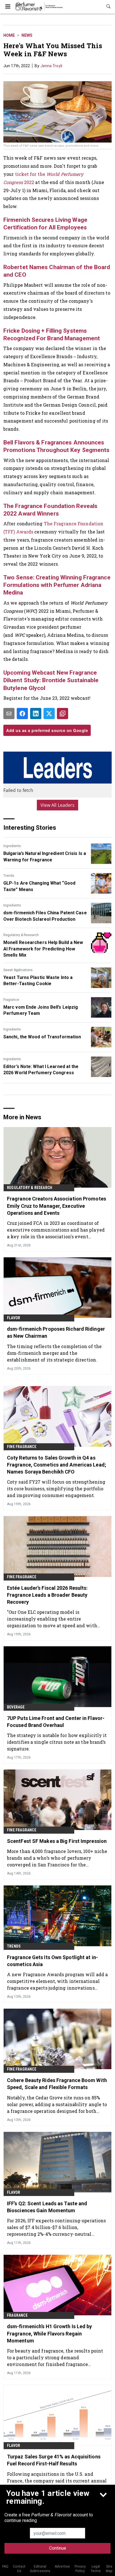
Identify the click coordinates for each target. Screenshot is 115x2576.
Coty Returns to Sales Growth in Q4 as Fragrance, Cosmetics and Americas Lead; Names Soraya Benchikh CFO (57, 1465)
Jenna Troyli (51, 66)
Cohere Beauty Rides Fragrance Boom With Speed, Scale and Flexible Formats (57, 2084)
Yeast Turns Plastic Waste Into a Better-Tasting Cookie (38, 981)
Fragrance (11, 1000)
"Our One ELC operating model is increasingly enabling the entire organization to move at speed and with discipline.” (52, 1619)
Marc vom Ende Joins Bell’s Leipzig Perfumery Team (41, 1010)
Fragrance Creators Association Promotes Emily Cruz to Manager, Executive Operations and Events (57, 1206)
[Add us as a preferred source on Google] (63, 714)
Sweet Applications (18, 970)
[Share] (22, 714)
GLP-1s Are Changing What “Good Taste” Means (39, 886)
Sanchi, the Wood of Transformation (42, 1037)
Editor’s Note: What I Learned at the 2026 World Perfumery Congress (41, 1070)
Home (9, 35)
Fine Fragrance (22, 1447)
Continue (58, 2548)
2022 (29, 182)
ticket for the (31, 174)
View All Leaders (58, 805)
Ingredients (12, 846)
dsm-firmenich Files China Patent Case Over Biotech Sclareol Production (45, 916)
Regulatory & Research (21, 935)
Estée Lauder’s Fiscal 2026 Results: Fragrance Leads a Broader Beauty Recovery (47, 1595)
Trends (9, 876)
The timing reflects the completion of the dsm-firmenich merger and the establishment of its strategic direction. (54, 1353)
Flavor (14, 1318)
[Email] (9, 714)
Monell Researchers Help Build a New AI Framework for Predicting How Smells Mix (43, 949)
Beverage (16, 1707)
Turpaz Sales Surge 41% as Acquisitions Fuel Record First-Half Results (54, 2460)
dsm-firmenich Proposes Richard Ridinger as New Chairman (56, 1332)
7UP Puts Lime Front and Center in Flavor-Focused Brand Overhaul (56, 1722)
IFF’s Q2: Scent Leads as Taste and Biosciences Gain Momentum (47, 2207)
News (27, 35)
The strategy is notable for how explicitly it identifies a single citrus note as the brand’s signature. (57, 1742)
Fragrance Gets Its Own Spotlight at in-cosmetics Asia (52, 1961)
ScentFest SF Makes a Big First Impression (57, 1841)
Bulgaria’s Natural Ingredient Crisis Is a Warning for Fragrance (45, 856)
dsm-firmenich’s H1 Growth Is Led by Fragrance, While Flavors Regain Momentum (50, 2333)
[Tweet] (49, 714)
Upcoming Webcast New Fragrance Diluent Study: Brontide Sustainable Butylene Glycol (51, 680)
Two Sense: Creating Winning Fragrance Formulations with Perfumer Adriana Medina (57, 585)
